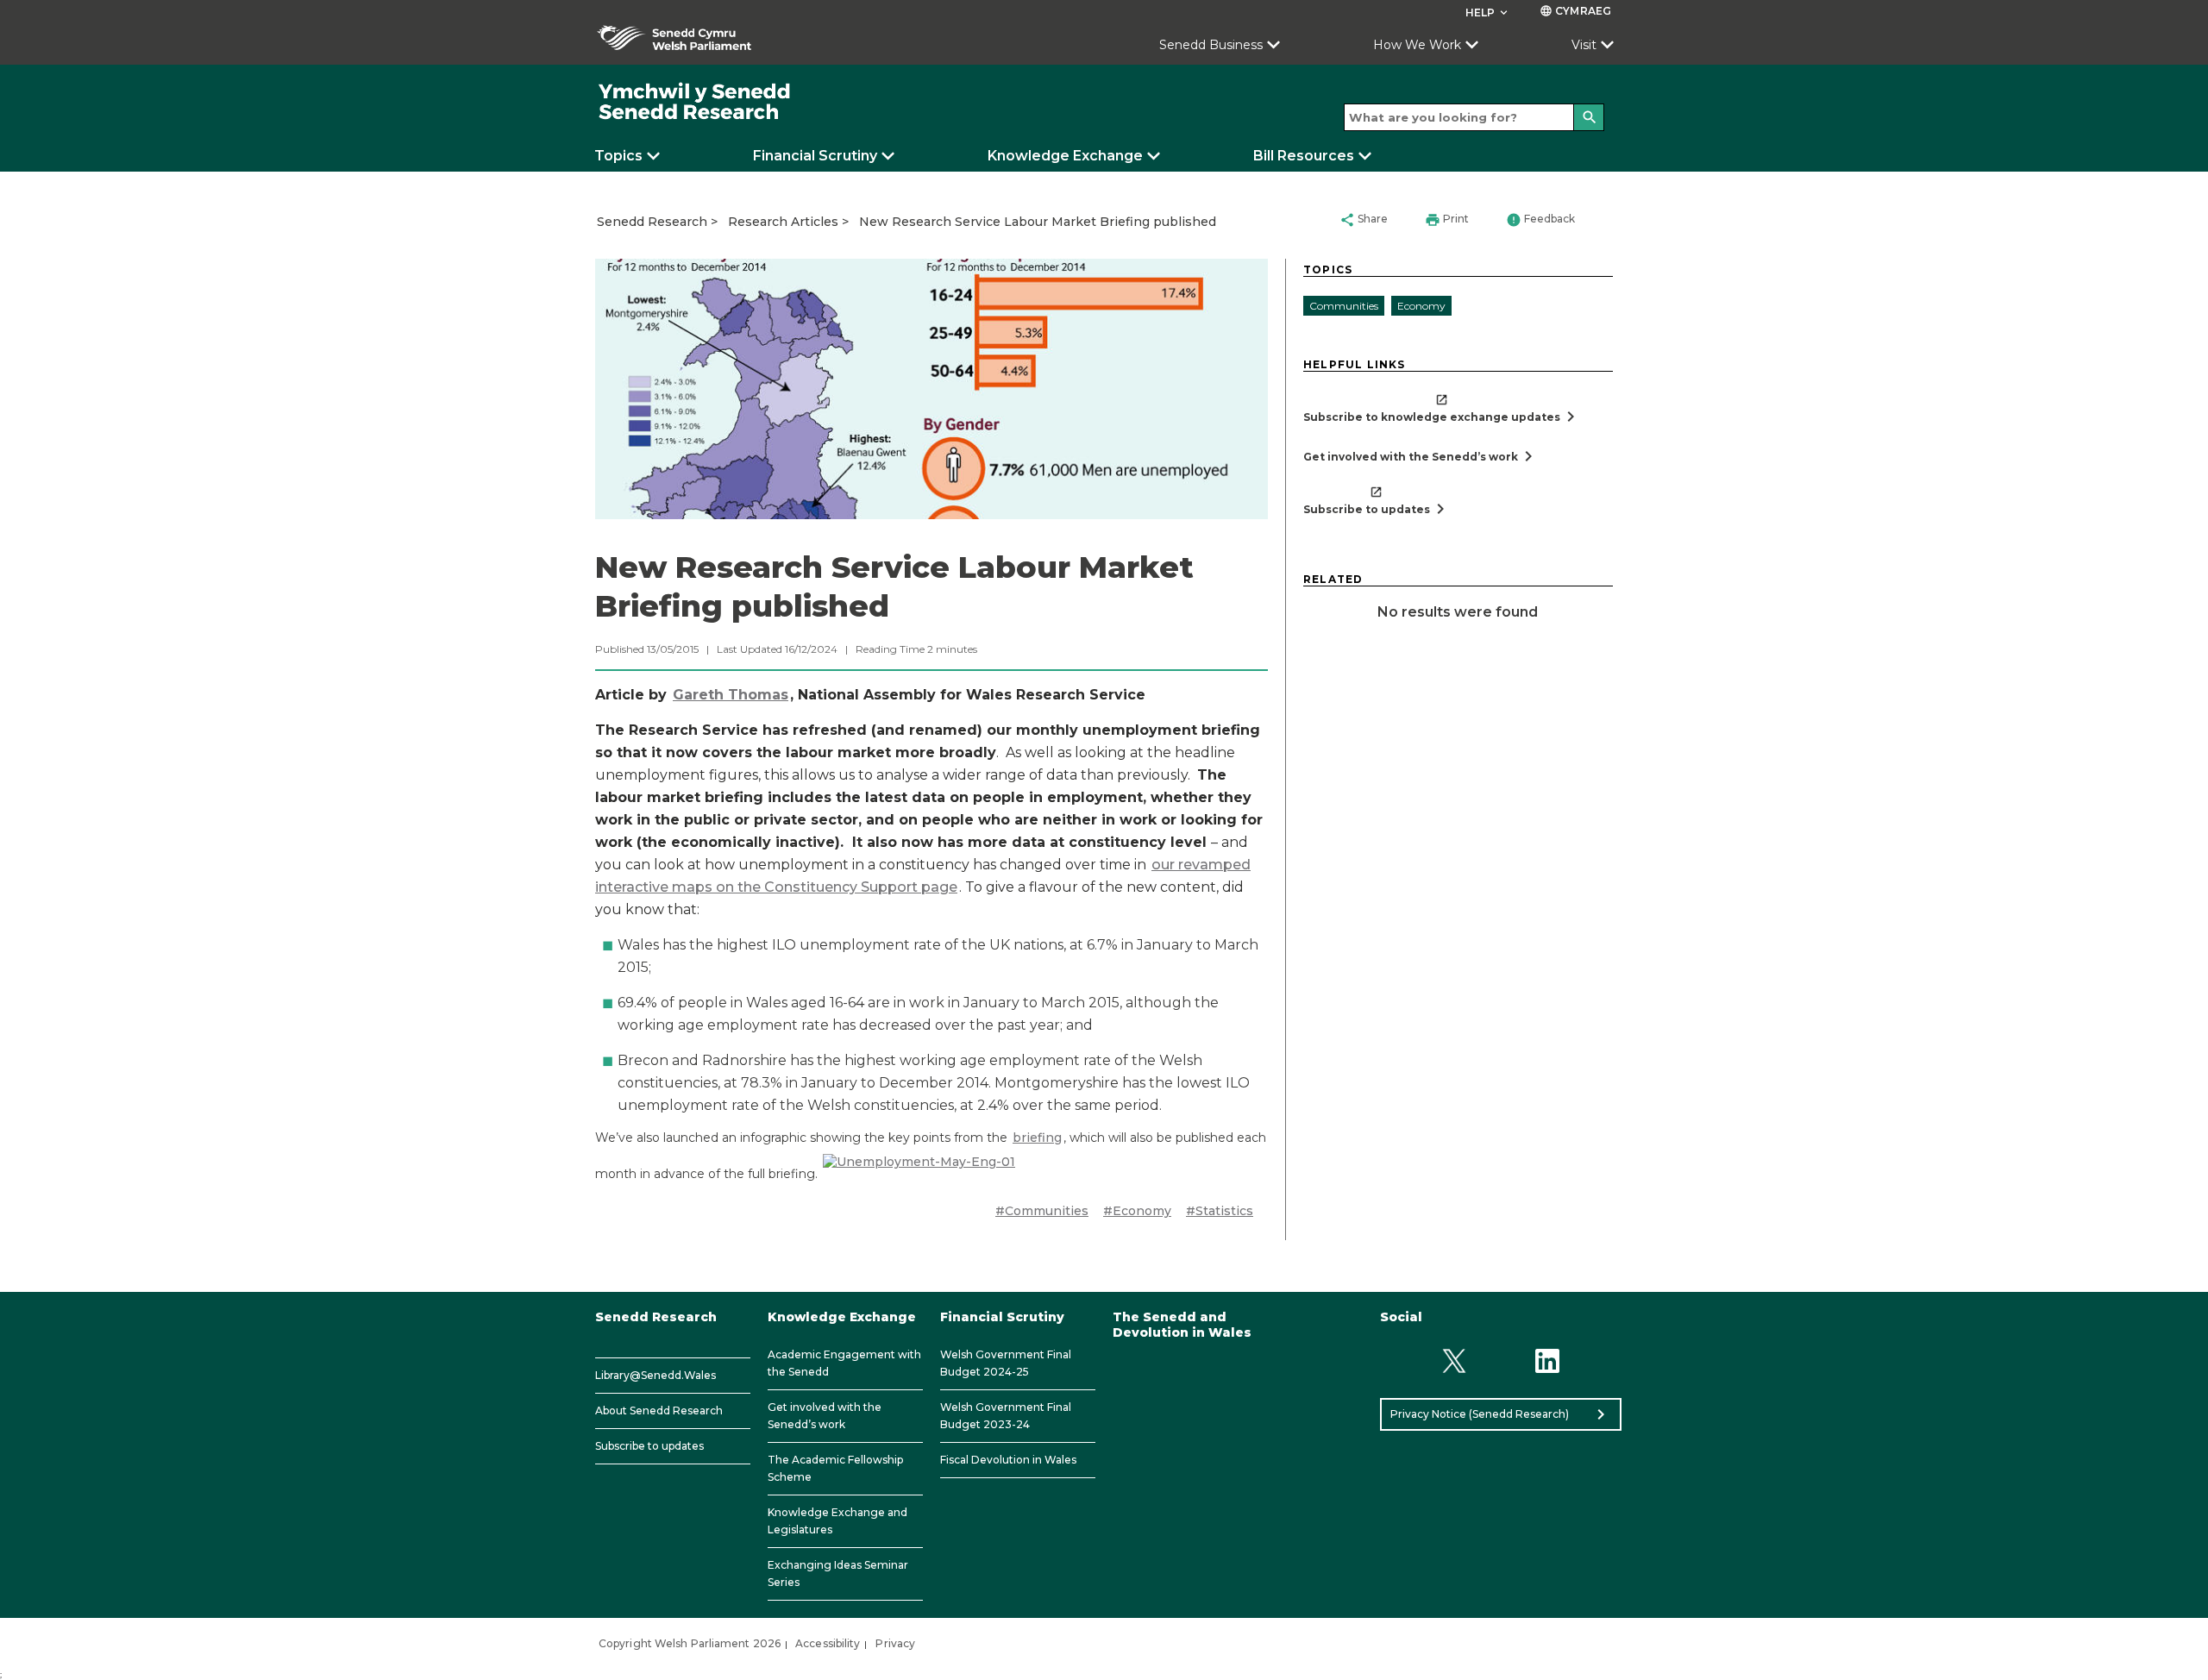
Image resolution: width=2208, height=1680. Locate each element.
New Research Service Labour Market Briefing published (1038, 222)
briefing (1037, 1138)
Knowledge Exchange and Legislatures (837, 1521)
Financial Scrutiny (815, 156)
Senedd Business (1211, 45)
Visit (1584, 45)
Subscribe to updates (649, 1446)
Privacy (895, 1643)
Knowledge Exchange (1065, 156)
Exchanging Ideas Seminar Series (838, 1573)
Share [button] (1364, 220)
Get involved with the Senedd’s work (825, 1416)
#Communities (1042, 1211)
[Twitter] (1454, 1361)
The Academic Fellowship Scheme (835, 1468)
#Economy (1137, 1211)
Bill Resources (1304, 156)
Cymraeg (1575, 11)
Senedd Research (652, 222)
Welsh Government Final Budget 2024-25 (1006, 1363)
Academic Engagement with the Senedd (844, 1363)
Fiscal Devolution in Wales (1008, 1460)
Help (1488, 13)
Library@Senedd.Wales (655, 1375)
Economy (1421, 306)
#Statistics (1220, 1211)
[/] (695, 102)
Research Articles (783, 222)
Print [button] (1447, 220)
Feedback (1540, 220)
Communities (1344, 306)
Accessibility (828, 1643)
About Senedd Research (659, 1410)
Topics (618, 156)
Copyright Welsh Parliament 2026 (690, 1643)
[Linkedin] (1548, 1361)
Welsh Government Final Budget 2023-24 (1006, 1416)
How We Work (1417, 45)
